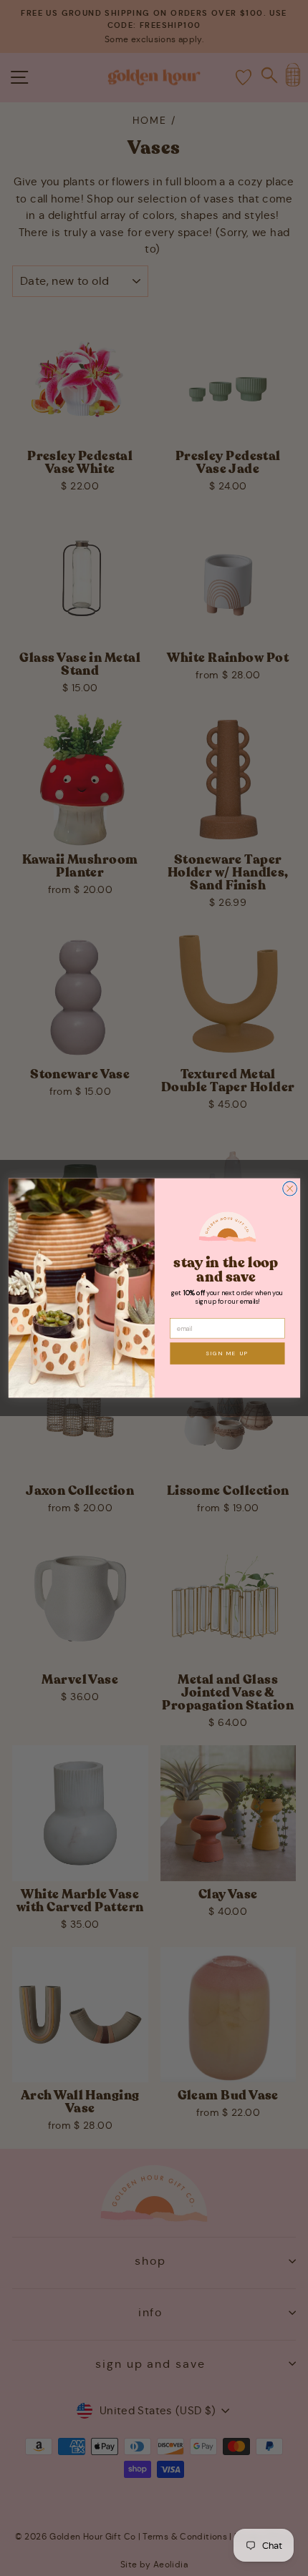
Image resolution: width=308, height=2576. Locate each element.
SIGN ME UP (227, 1353)
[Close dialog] (289, 1189)
